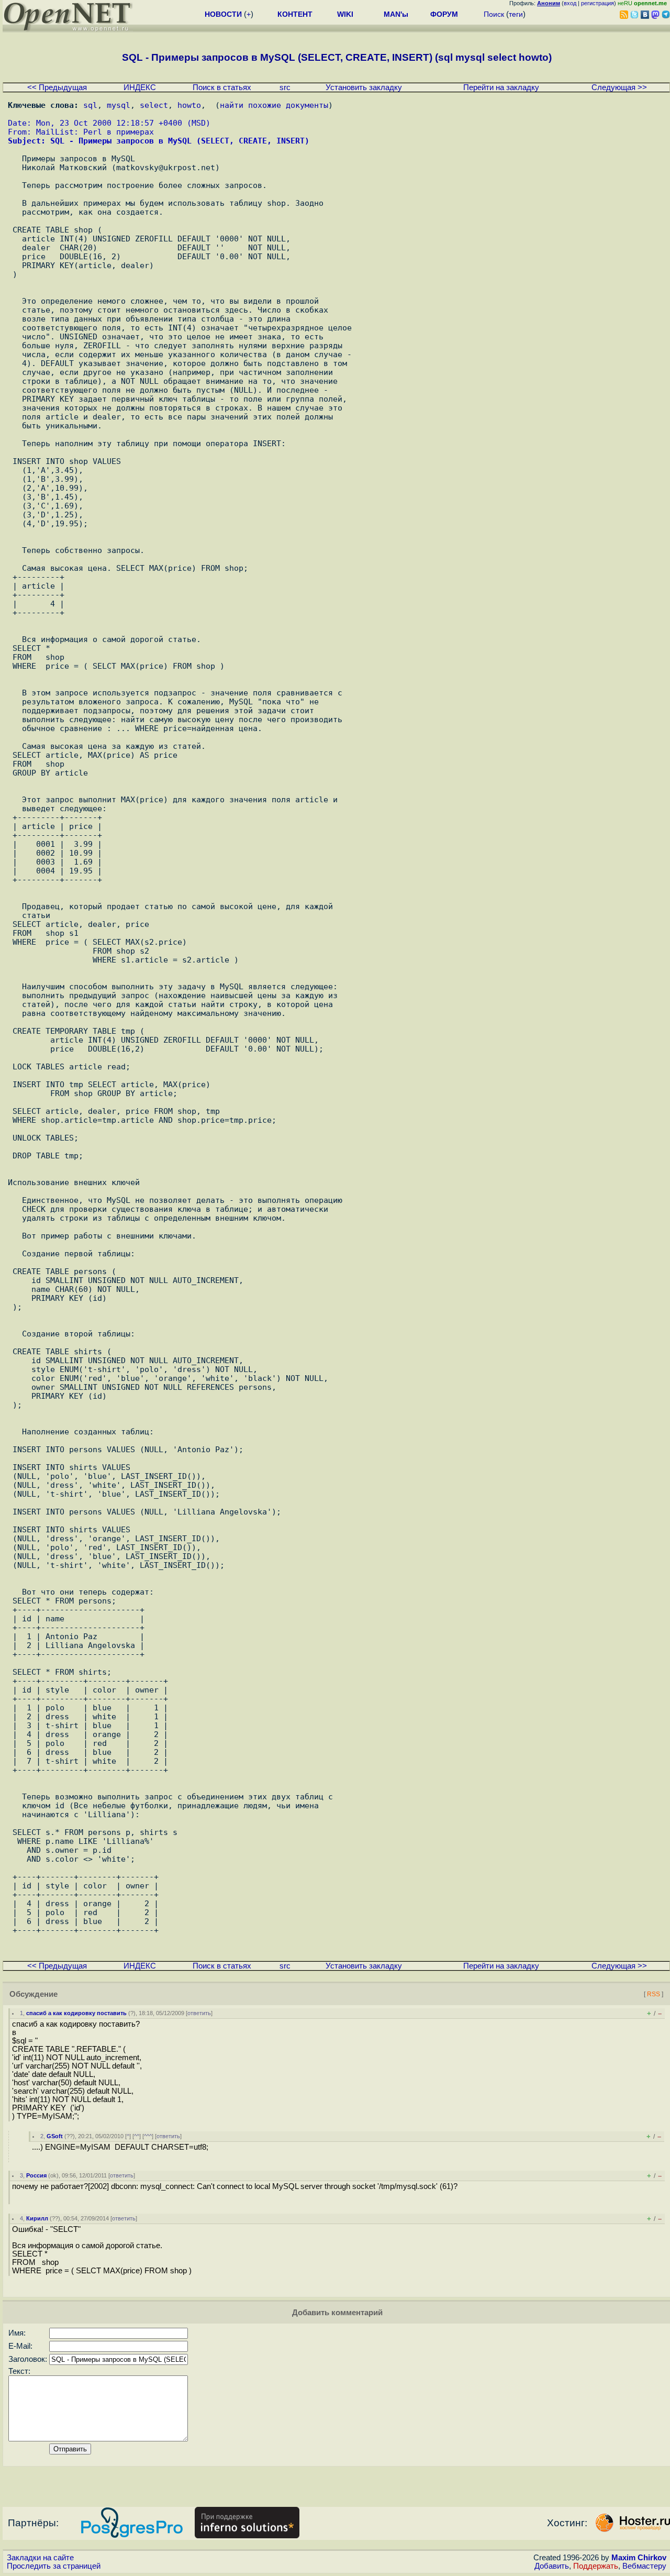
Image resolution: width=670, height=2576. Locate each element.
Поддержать (596, 2566)
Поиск (494, 14)
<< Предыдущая (57, 87)
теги (516, 14)
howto (189, 105)
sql (90, 105)
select (154, 105)
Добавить (552, 2566)
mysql (119, 105)
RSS (654, 1994)
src (285, 87)
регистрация (598, 3)
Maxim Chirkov (639, 2558)
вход (570, 3)
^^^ (148, 2136)
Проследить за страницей (54, 2566)
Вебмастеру (644, 2566)
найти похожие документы (274, 105)
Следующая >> (619, 87)
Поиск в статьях (222, 87)
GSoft (55, 2136)
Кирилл (37, 2218)
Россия (36, 2175)
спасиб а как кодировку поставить (76, 2013)
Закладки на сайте (40, 2558)
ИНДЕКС (140, 87)
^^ (137, 2136)
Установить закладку (364, 87)
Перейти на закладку (501, 87)
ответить (199, 2013)
